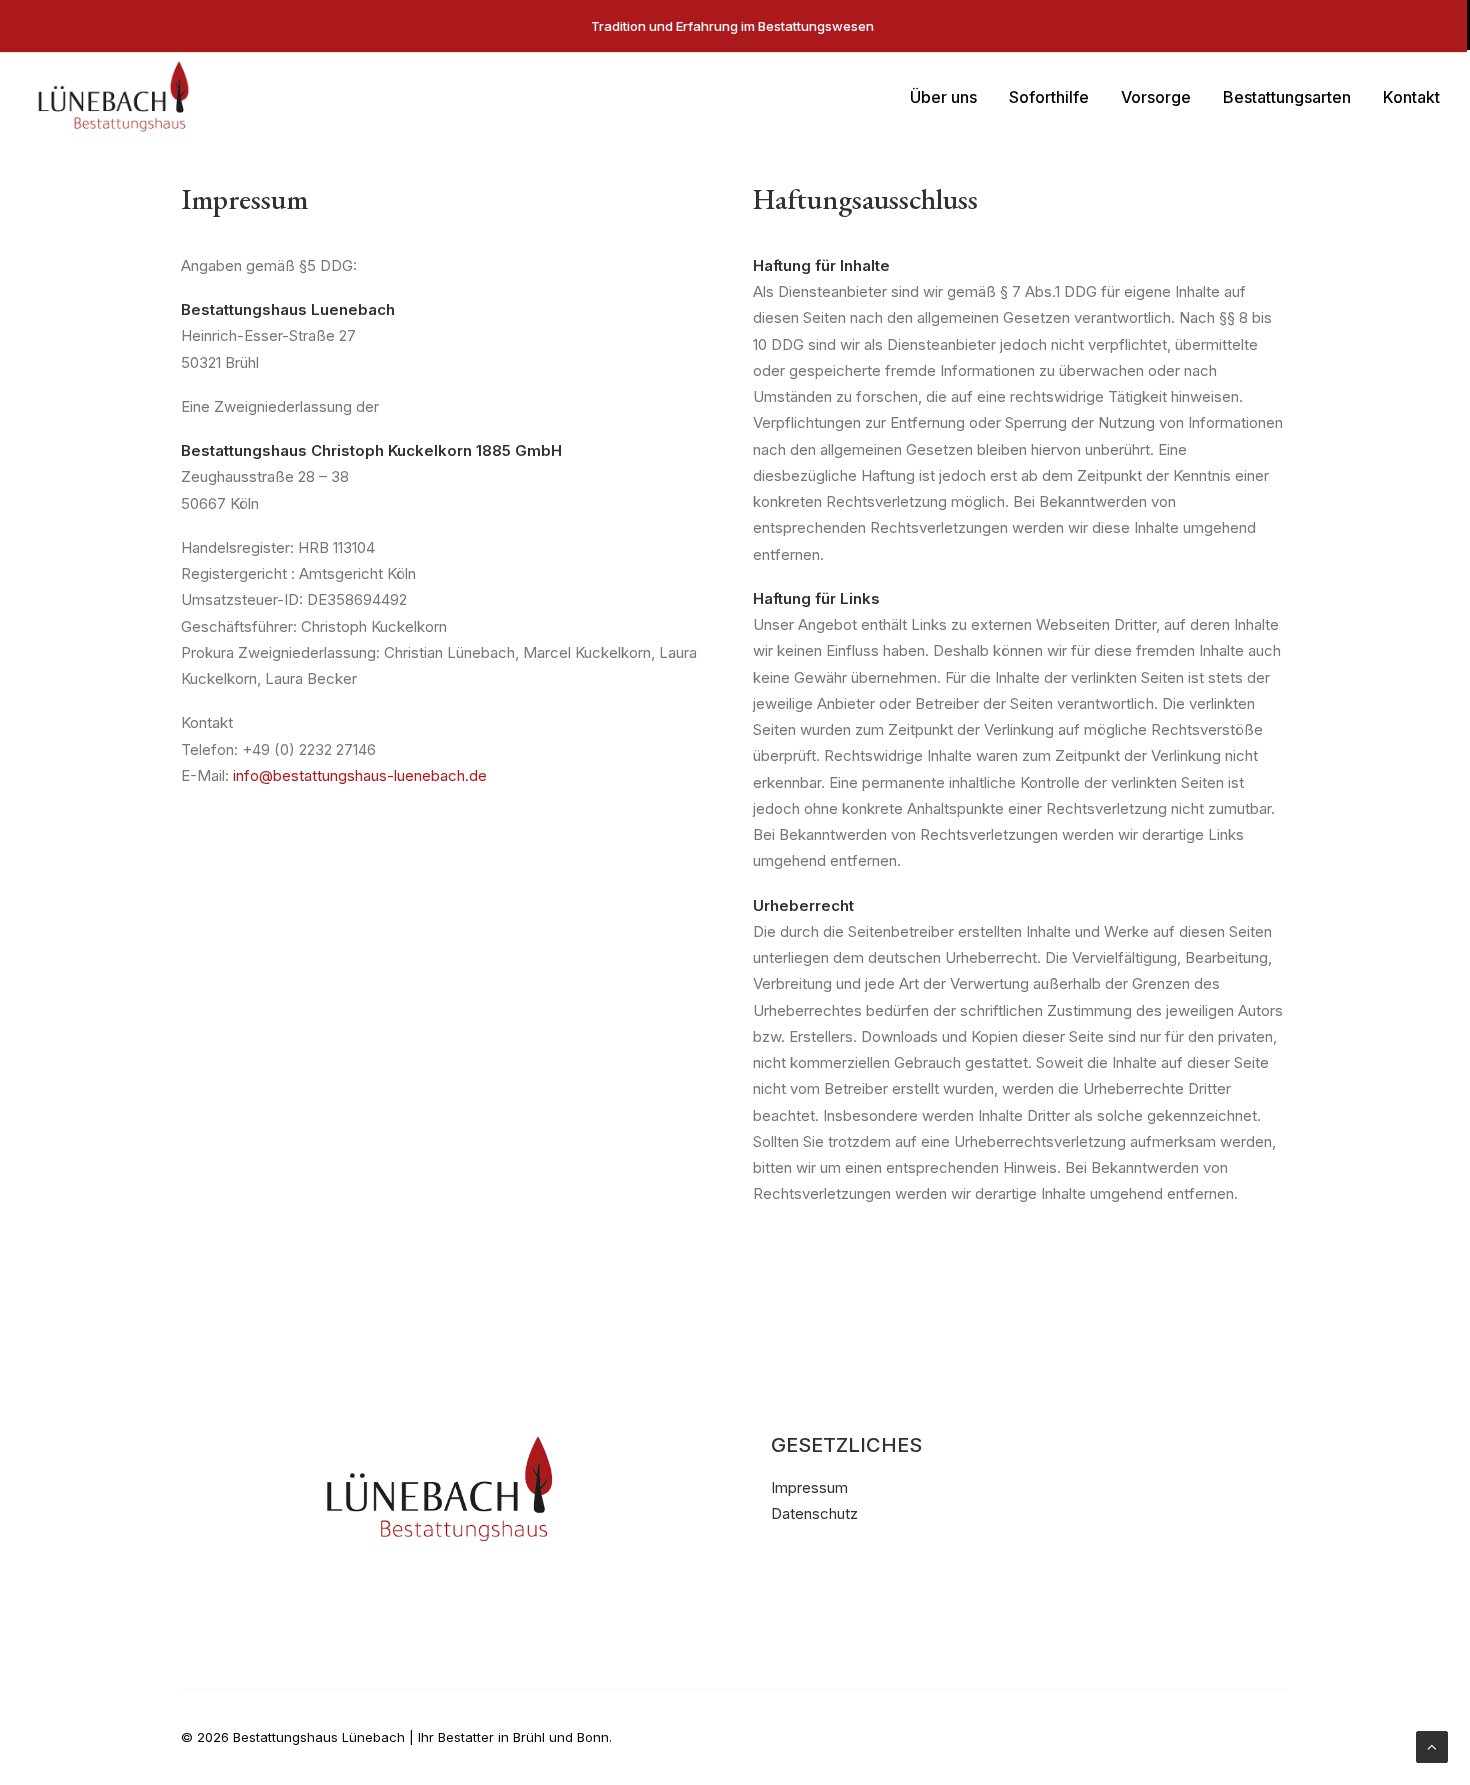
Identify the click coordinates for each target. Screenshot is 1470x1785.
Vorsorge (1156, 97)
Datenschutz (814, 1513)
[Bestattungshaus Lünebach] (113, 96)
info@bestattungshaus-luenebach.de (360, 775)
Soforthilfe (1049, 97)
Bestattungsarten (1287, 97)
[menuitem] (950, 96)
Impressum (809, 1487)
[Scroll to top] (1432, 1745)
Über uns (943, 97)
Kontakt (1411, 97)
